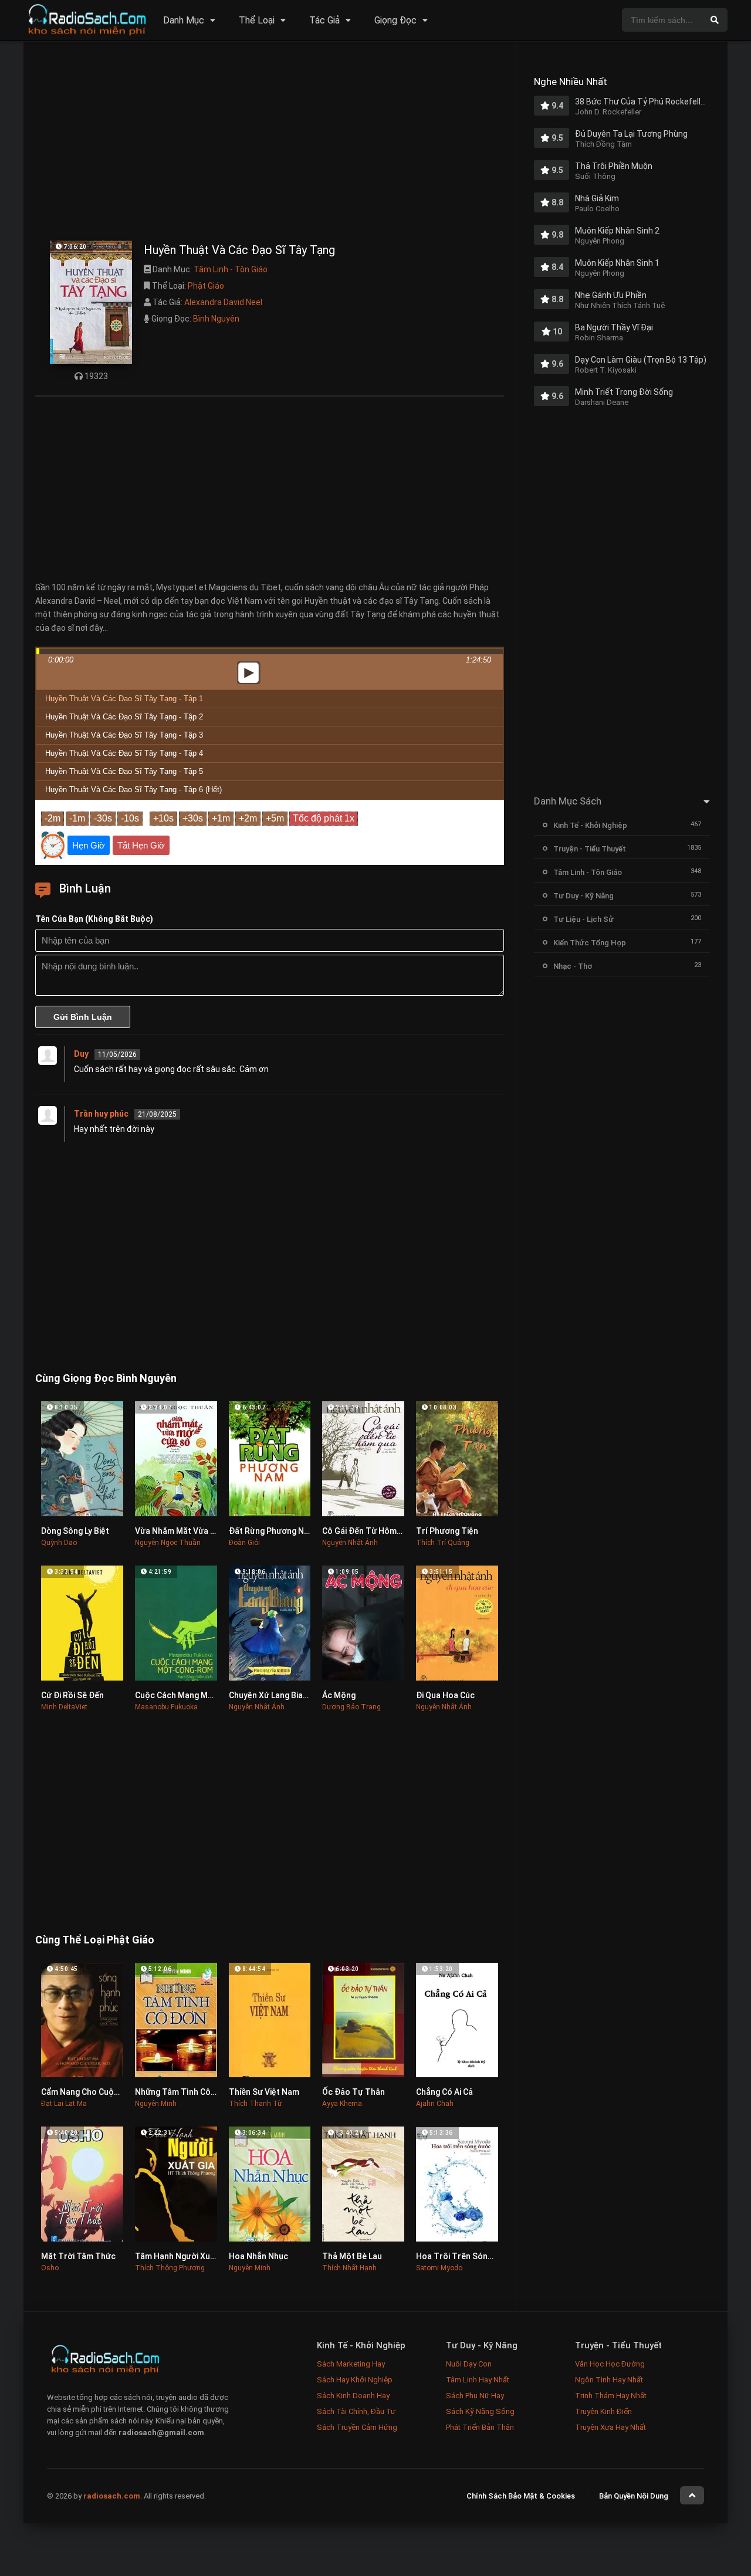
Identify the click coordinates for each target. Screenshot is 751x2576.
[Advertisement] (270, 144)
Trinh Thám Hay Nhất (611, 2396)
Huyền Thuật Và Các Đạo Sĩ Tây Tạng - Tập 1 (124, 699)
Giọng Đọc (395, 20)
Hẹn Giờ (89, 845)
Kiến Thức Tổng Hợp (590, 943)
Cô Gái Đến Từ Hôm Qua (368, 1531)
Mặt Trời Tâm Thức (78, 2256)
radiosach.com (112, 2496)
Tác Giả (324, 20)
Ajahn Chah (435, 2104)
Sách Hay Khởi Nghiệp (355, 2380)
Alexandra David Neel (223, 302)
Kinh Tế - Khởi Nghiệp (590, 825)
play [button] (249, 672)
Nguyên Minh (156, 2104)
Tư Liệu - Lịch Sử (583, 919)
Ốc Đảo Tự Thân (353, 2092)
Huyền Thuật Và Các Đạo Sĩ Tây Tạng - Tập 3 (124, 735)
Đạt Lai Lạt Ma (64, 2104)
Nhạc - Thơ (573, 966)
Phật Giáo (206, 286)
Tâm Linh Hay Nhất (478, 2380)
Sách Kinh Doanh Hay (353, 2396)
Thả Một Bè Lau (352, 2256)
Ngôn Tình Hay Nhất (609, 2380)
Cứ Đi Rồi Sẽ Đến (72, 1695)
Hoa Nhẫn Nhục (258, 2256)
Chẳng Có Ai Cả (444, 2092)
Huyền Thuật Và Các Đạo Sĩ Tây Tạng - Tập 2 (124, 717)
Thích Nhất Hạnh (349, 2268)
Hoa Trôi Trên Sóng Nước (466, 2256)
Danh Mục (184, 20)
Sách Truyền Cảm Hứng (357, 2427)
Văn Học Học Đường (610, 2364)
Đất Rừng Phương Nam (272, 1531)
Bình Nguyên (216, 319)
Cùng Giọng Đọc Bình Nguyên (106, 1378)
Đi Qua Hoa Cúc (445, 1695)
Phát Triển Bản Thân (480, 2427)
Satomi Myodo (439, 2268)
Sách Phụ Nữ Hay (475, 2396)
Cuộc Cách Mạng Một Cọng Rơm (196, 1695)
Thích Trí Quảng (443, 1543)
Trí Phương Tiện (447, 1531)
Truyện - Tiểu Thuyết (590, 849)
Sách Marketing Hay (351, 2364)
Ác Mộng (339, 1695)
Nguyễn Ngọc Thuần (168, 1543)
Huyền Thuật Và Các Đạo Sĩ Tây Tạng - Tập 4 (124, 753)
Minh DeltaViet (64, 1707)
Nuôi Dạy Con (469, 2364)
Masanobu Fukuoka (166, 1707)
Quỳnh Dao (59, 1543)
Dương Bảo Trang (351, 1707)
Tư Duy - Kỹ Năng (583, 896)
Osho (50, 2268)
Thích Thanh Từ (256, 2104)
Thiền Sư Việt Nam (264, 2092)
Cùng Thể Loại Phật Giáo (95, 1940)
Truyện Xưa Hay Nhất (610, 2427)
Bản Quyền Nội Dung (634, 2496)
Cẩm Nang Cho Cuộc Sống (91, 2092)
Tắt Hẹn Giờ (141, 845)
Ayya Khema (342, 2104)
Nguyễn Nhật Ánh (350, 1543)
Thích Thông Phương (170, 2268)
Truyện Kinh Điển (603, 2411)
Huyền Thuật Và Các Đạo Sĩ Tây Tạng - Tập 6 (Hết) (133, 790)
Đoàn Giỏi (244, 1543)
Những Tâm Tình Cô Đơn (182, 2092)
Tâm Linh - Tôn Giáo (231, 269)
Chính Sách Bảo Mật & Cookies (521, 2496)
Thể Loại (257, 20)
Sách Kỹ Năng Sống (480, 2411)
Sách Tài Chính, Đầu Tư (356, 2411)
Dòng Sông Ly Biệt (75, 1531)
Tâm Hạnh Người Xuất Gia (184, 2256)
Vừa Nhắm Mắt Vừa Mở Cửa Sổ (193, 1531)
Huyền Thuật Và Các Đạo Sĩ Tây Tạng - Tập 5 (124, 771)
